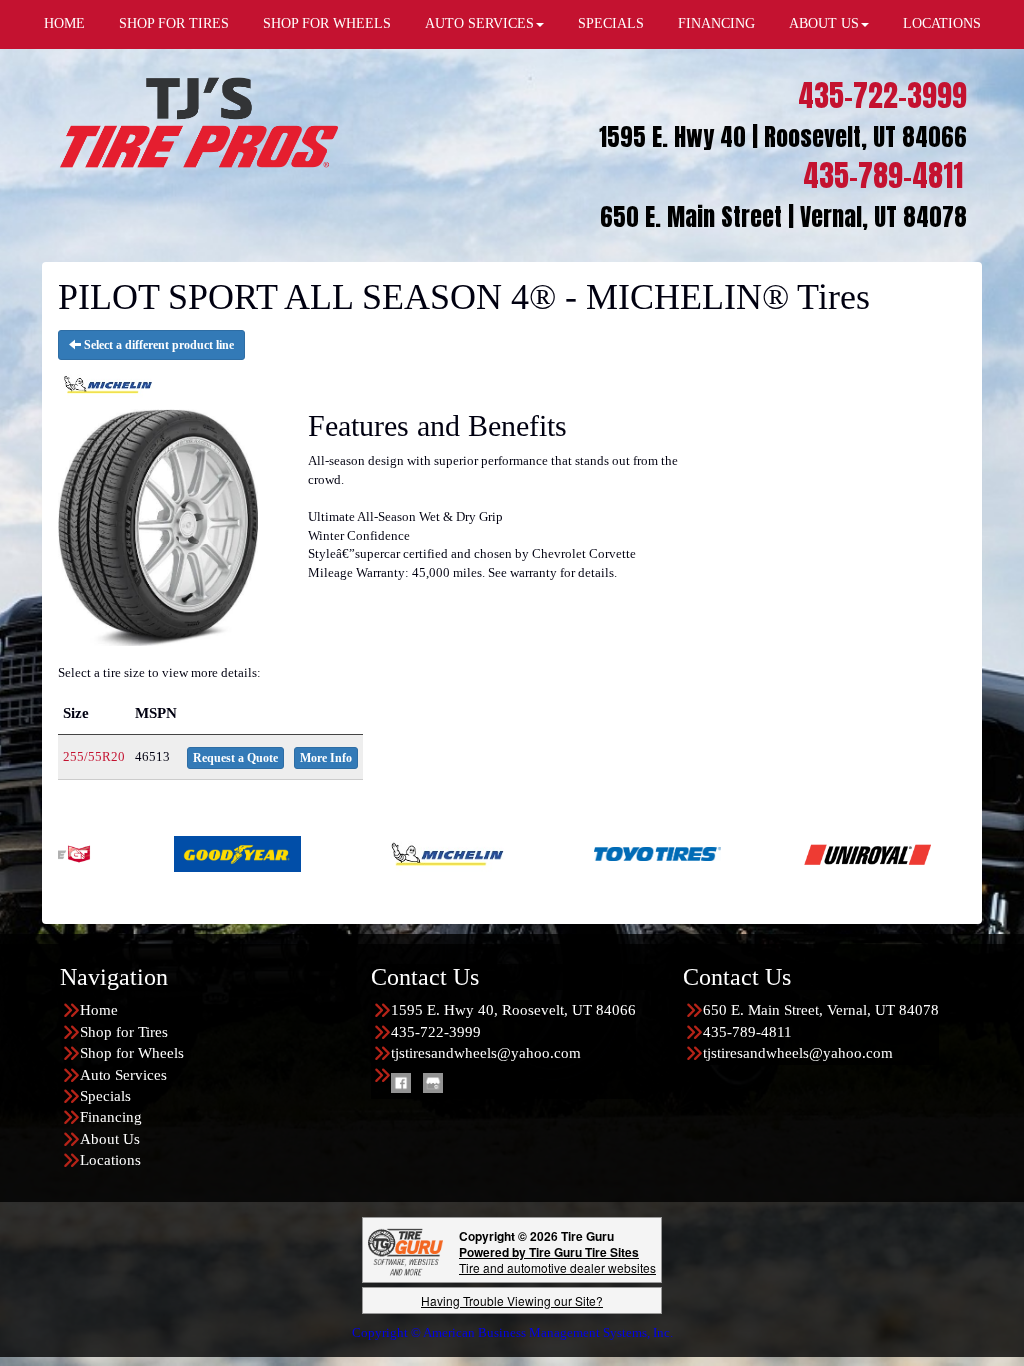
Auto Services (123, 1075)
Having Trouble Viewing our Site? (512, 1300)
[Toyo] (575, 852)
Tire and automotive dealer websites (557, 1259)
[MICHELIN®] (365, 852)
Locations (110, 1160)
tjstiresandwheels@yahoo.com (486, 1053)
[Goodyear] (155, 852)
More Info (326, 758)
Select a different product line (157, 345)
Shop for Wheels (132, 1053)
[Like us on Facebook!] (401, 1082)
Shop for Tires (124, 1032)
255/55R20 (94, 756)
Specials (105, 1096)
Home (99, 1010)
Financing (111, 1117)
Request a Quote (235, 758)
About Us (110, 1139)
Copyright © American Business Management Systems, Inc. (512, 1332)
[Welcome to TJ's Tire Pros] (198, 121)
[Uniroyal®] (785, 852)
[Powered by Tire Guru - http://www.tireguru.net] (405, 1250)
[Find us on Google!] (433, 1082)
